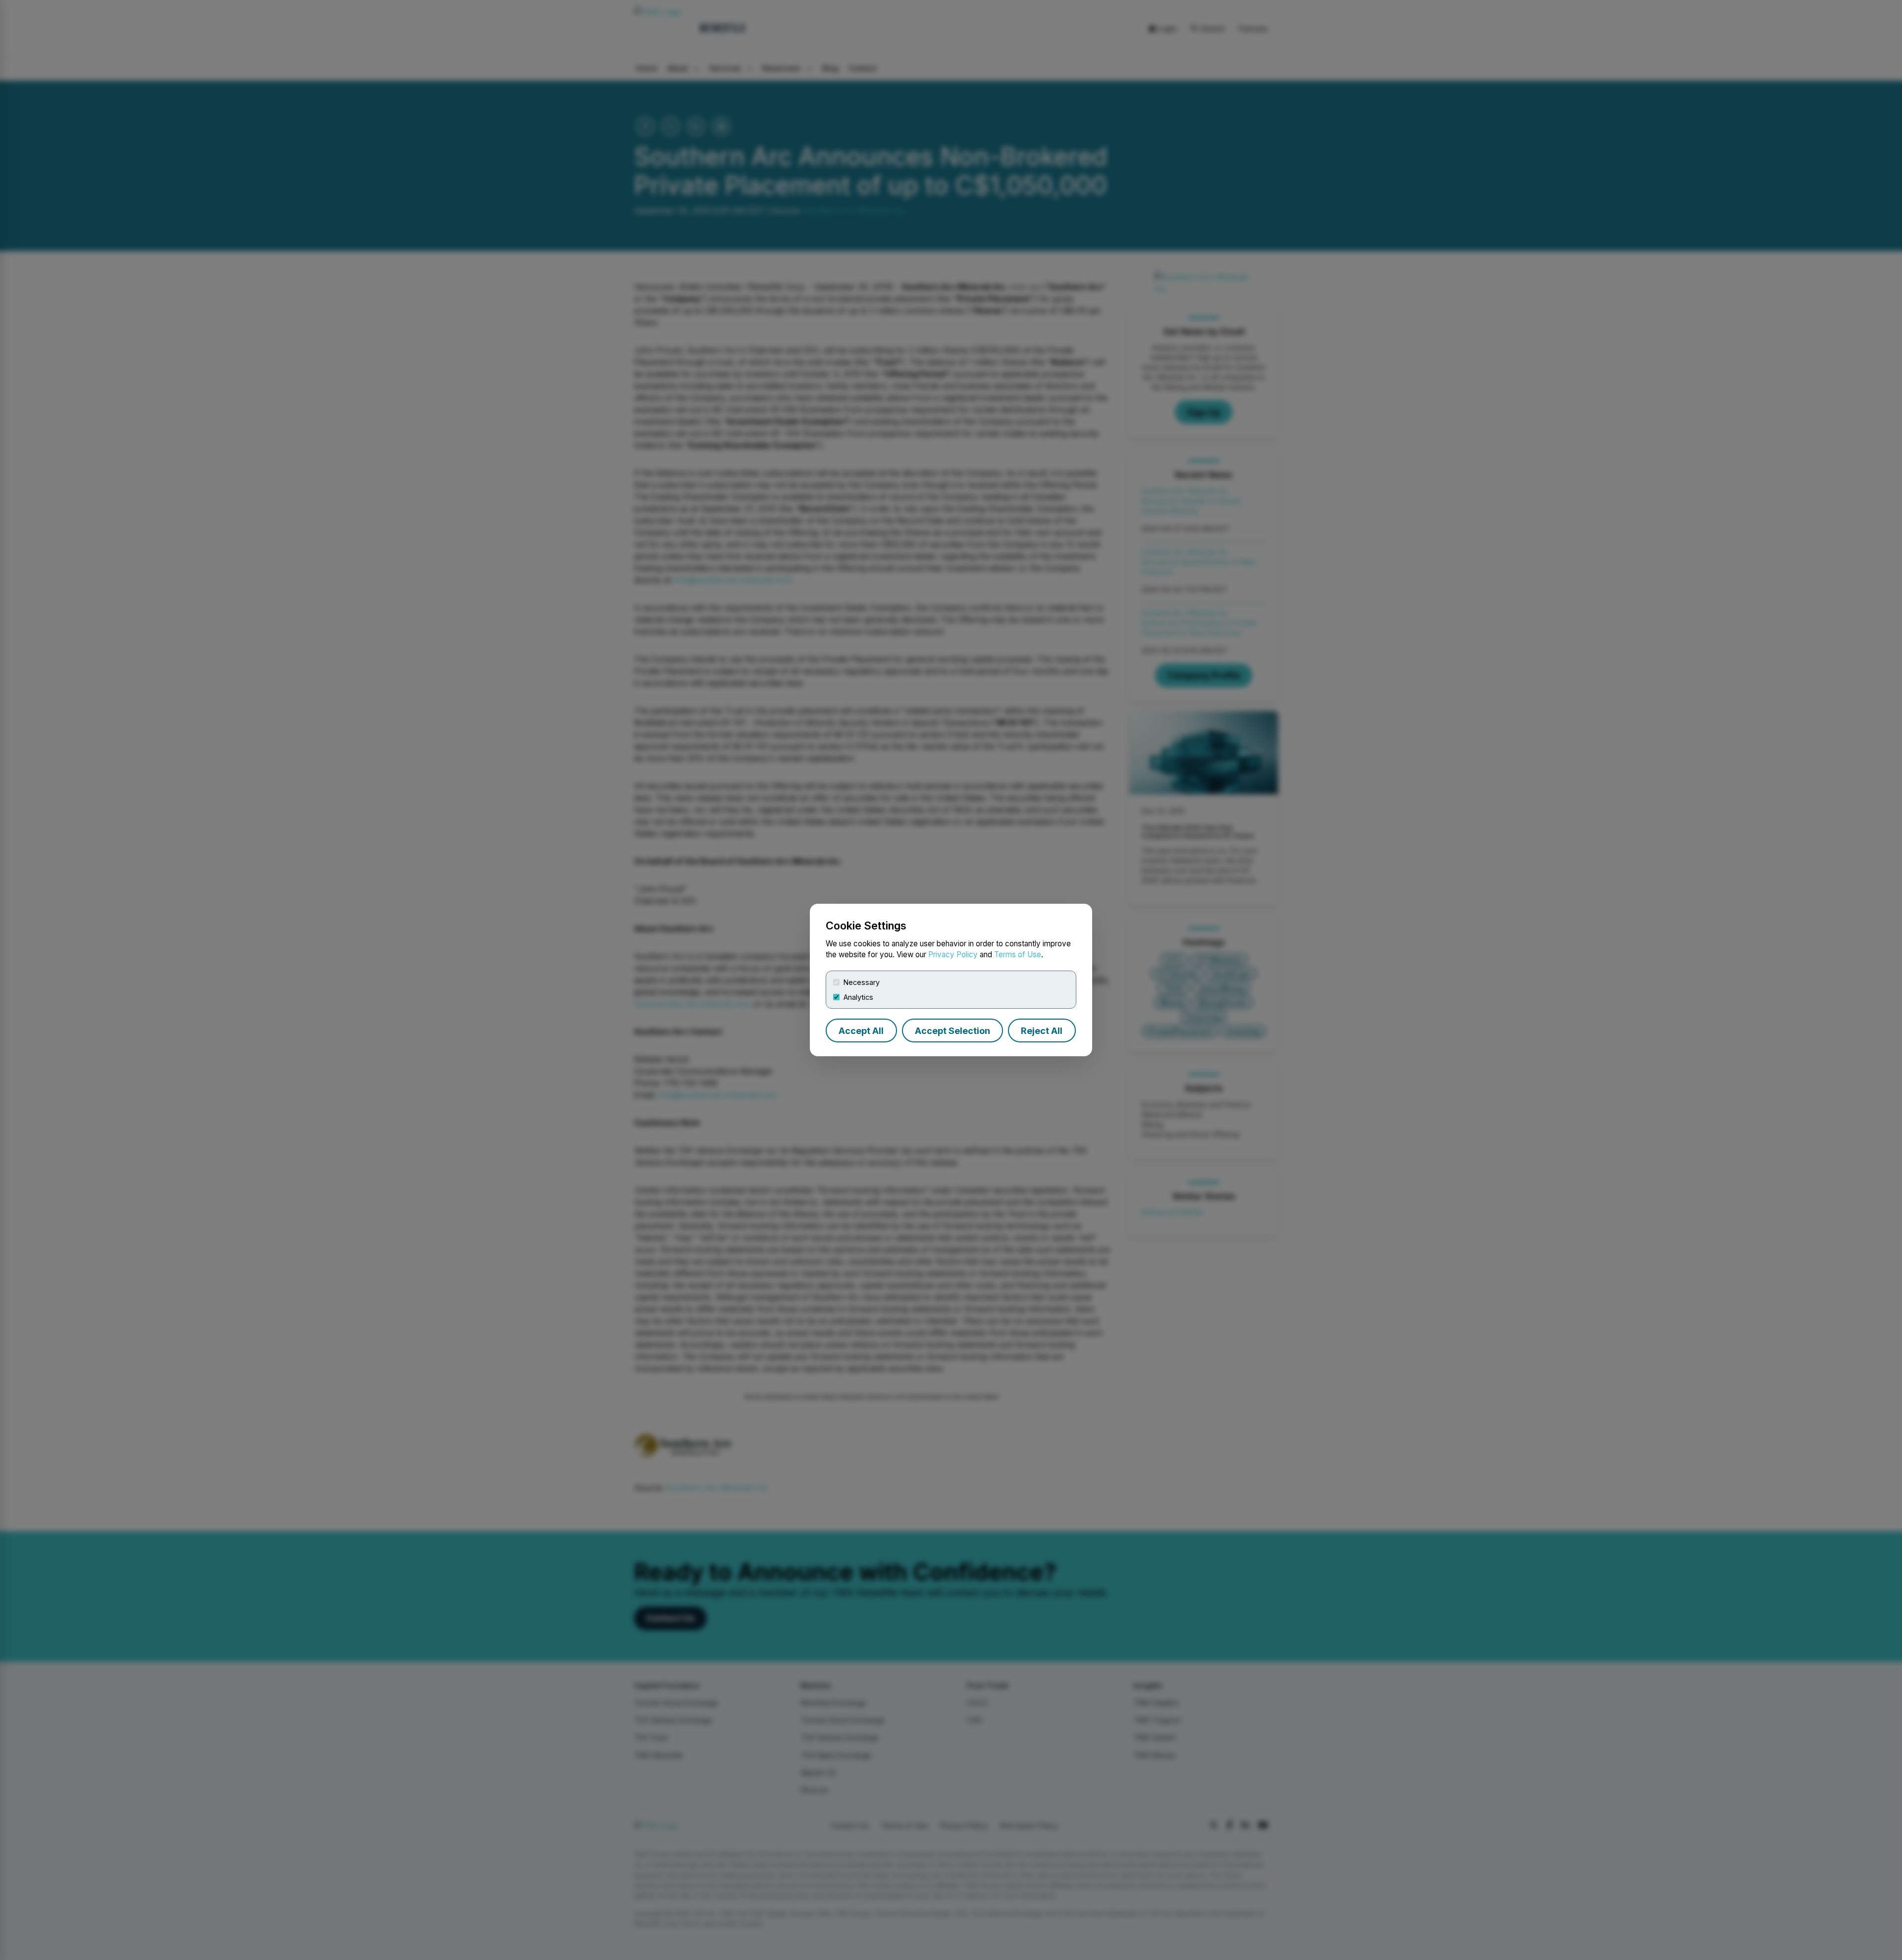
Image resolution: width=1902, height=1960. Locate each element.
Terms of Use (1018, 954)
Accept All (861, 1031)
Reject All (1042, 1031)
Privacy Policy (953, 954)
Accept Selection (952, 1031)
